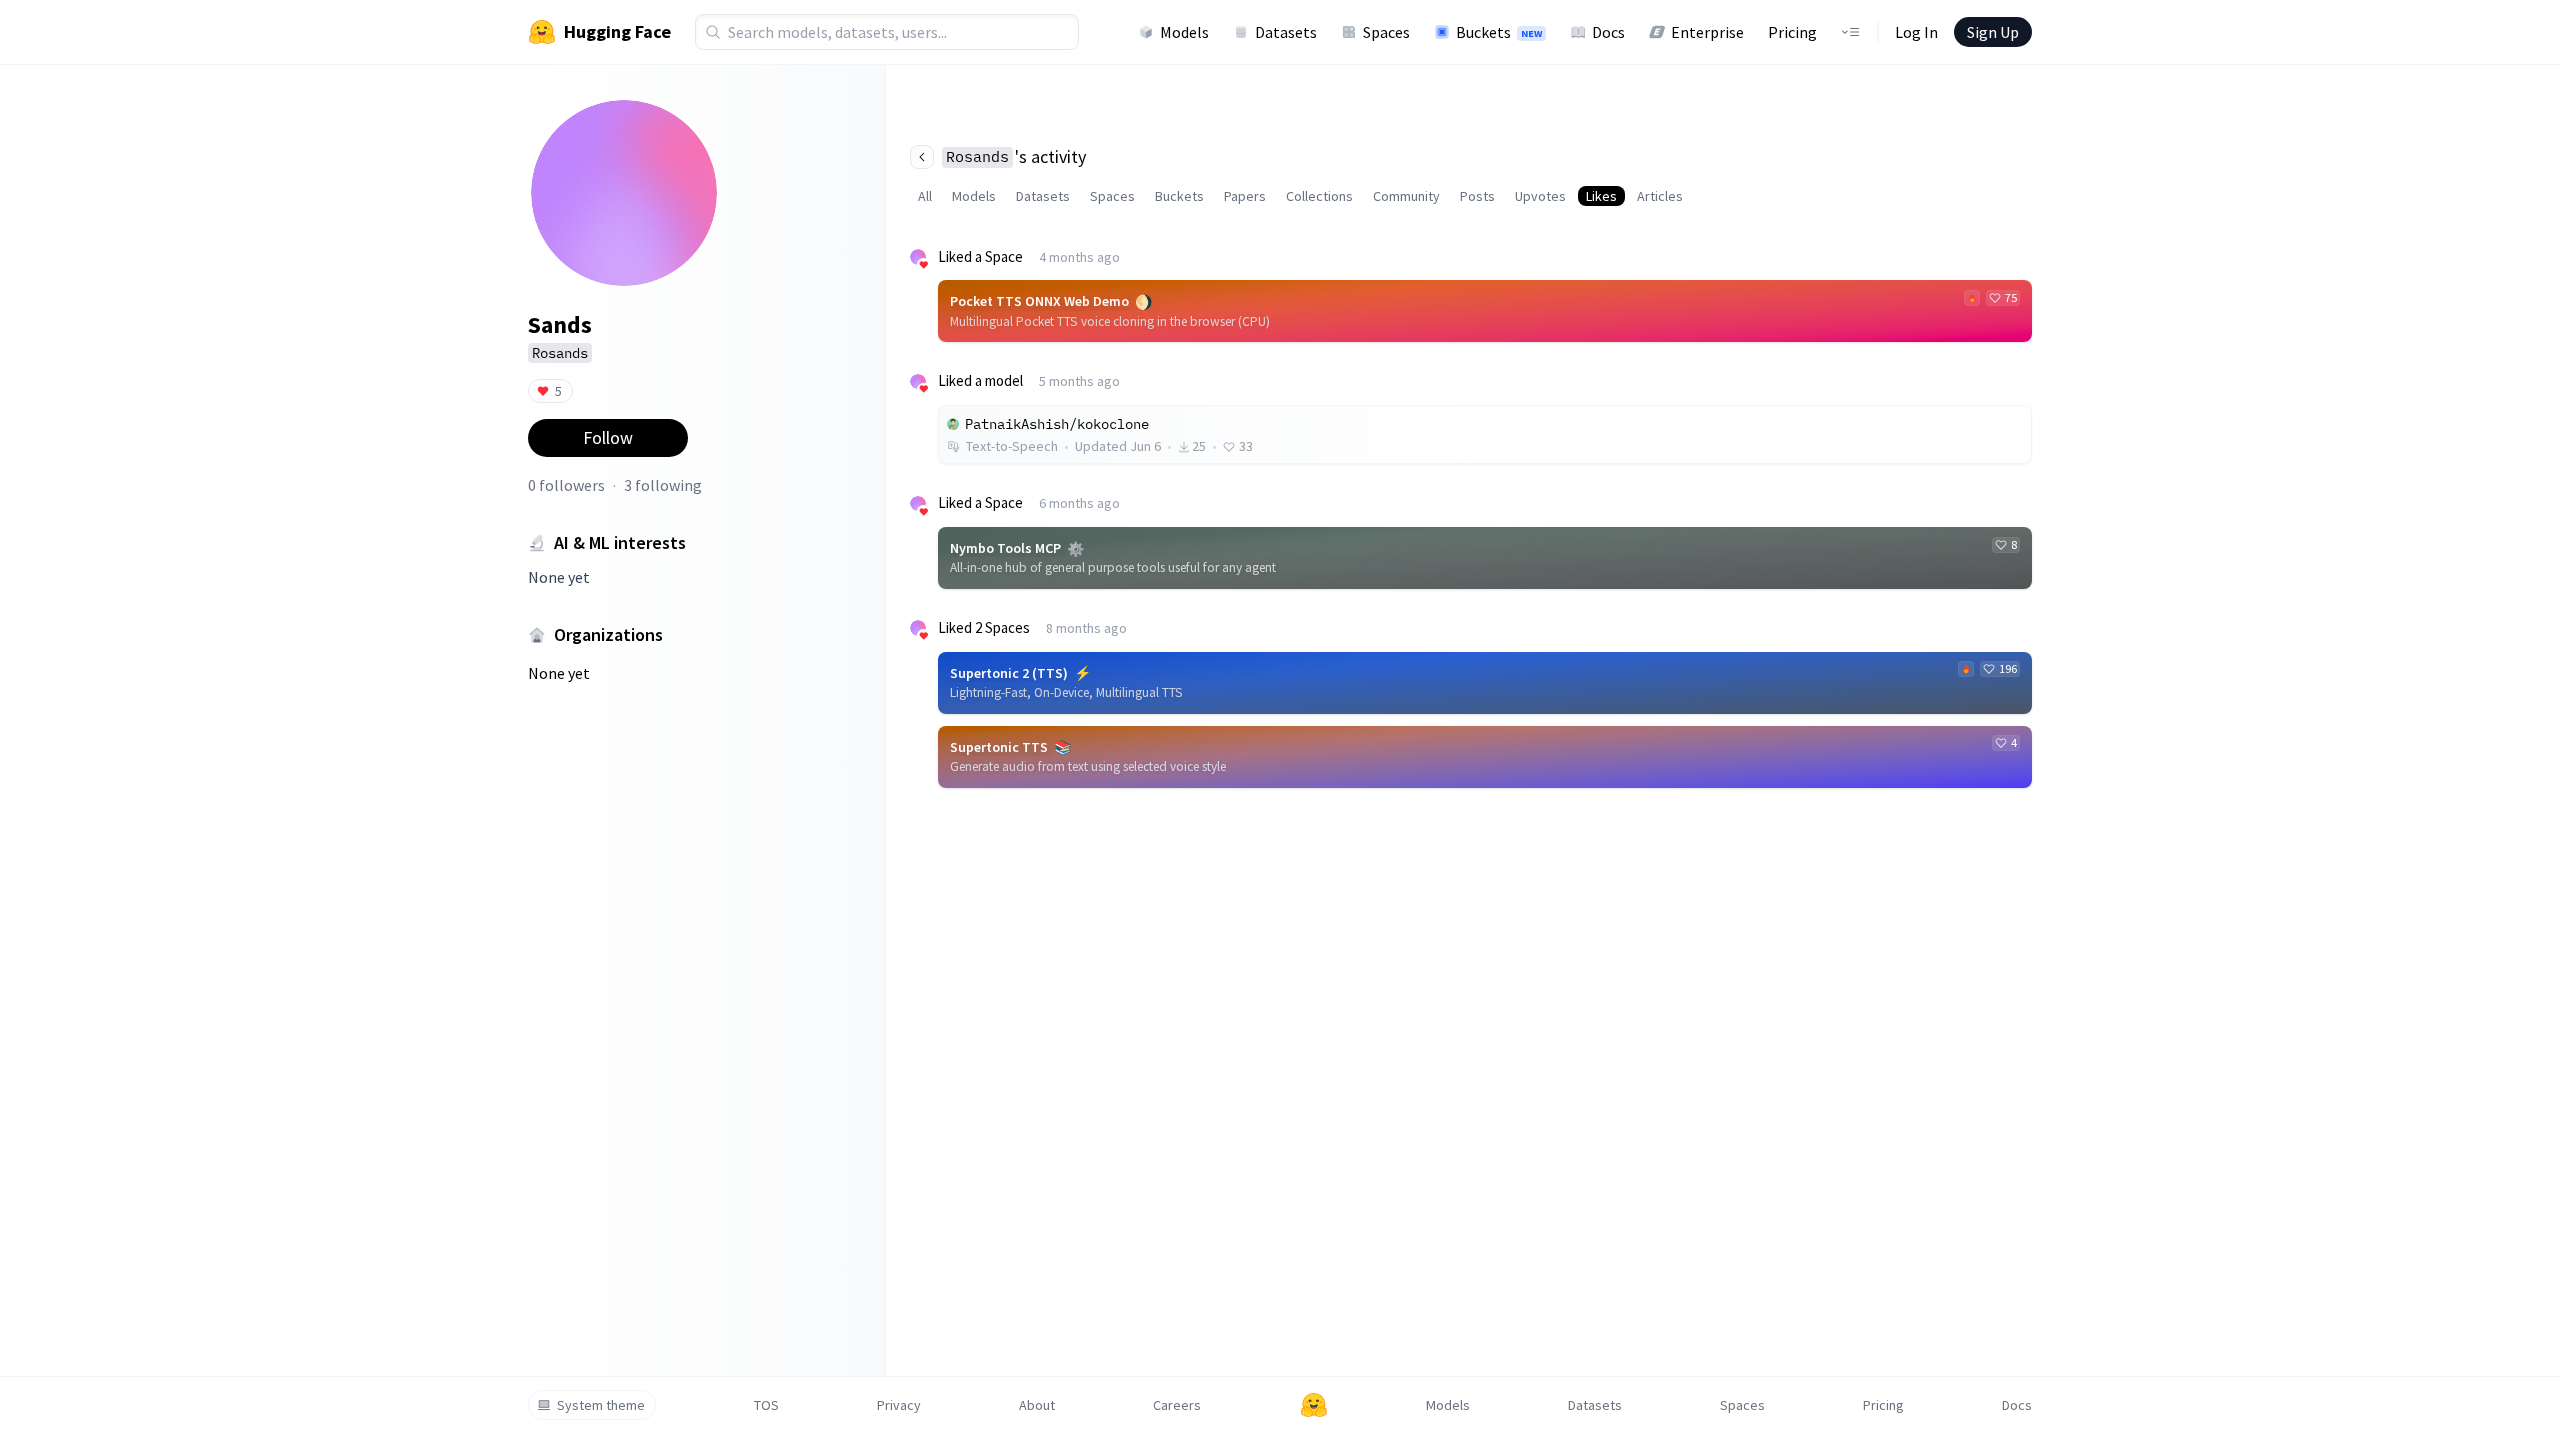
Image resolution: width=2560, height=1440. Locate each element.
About (1037, 1405)
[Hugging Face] (1314, 1405)
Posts (1477, 196)
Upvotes (1540, 196)
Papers (1245, 196)
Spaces (1386, 32)
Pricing (1792, 32)
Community (1406, 196)
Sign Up (1993, 32)
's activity (1016, 156)
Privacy (899, 1405)
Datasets (1286, 32)
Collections (1319, 196)
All (925, 196)
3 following (663, 485)
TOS (766, 1405)
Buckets (1499, 32)
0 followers (566, 485)
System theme (601, 1405)
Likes (1601, 196)
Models (1184, 32)
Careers (1177, 1405)
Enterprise (1707, 32)
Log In (1916, 32)
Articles (1660, 196)
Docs (1608, 32)
